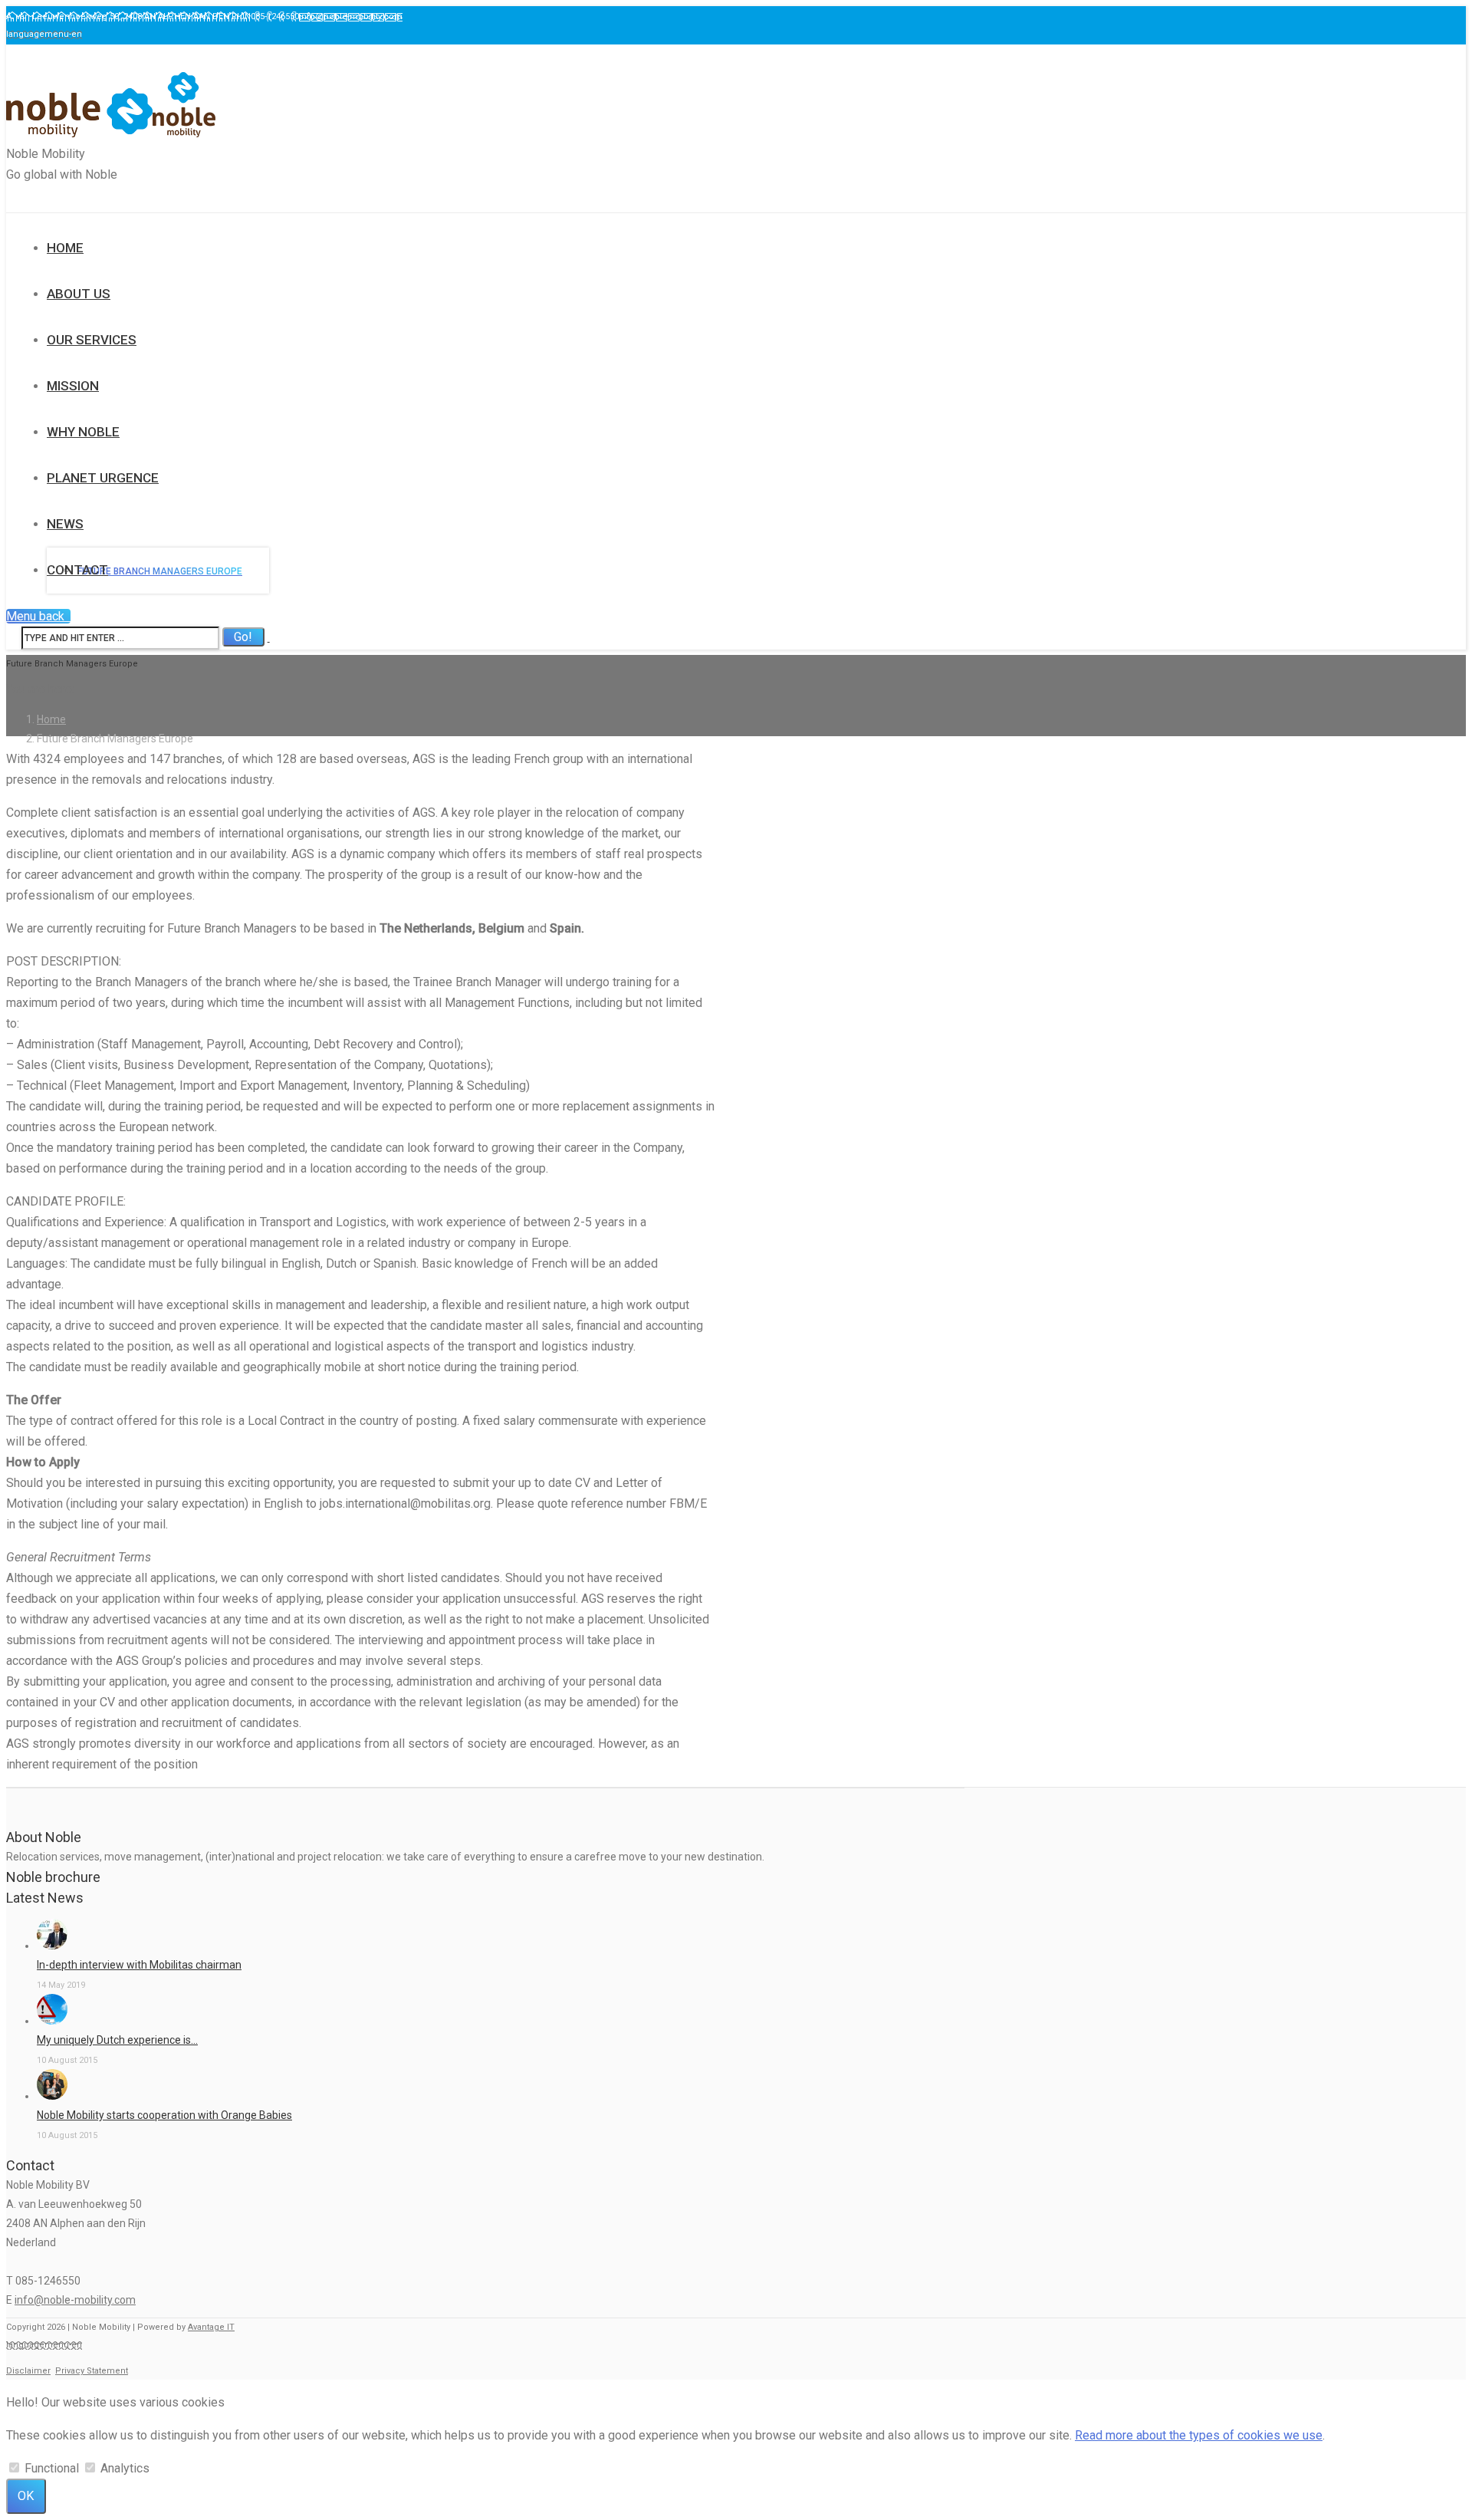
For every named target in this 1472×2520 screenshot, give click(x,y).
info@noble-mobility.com (75, 2300)
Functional (52, 2468)
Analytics (125, 2468)
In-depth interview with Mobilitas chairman (139, 1965)
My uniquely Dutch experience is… (117, 2040)
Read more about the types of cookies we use (1199, 2435)
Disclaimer (28, 2371)
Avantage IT (211, 2327)
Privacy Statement (92, 2371)
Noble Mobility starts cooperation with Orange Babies (164, 2115)
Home (51, 719)
